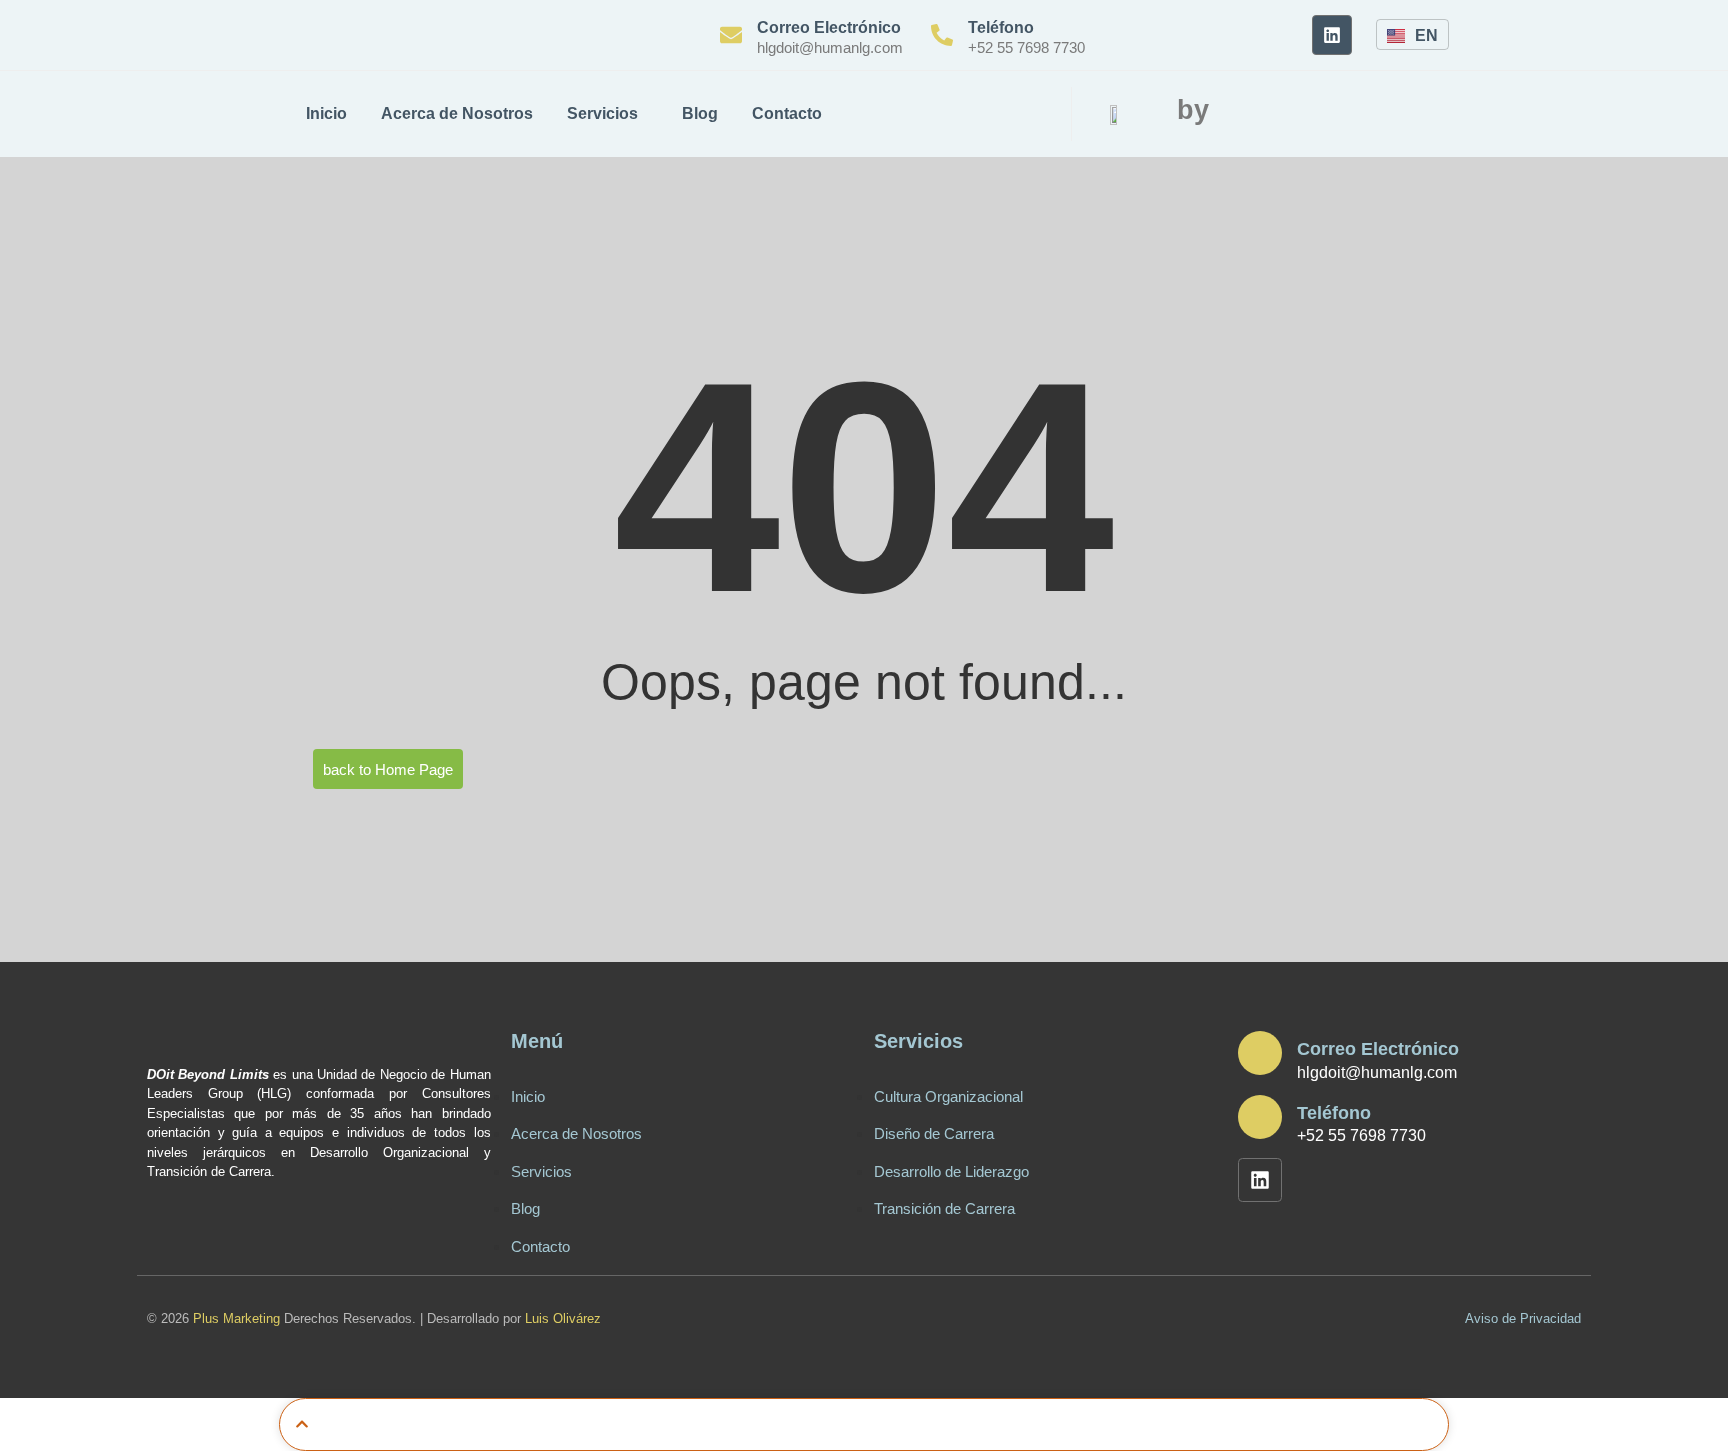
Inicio (326, 113)
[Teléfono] (942, 35)
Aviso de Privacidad (1523, 1318)
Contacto (787, 113)
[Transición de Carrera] (1046, 1151)
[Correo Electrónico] (731, 35)
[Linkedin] (1332, 35)
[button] (1149, 115)
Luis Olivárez (563, 1318)
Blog (700, 113)
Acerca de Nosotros (457, 113)
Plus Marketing (236, 1318)
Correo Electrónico (829, 27)
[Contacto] (683, 1170)
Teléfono (1001, 27)
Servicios (602, 113)
